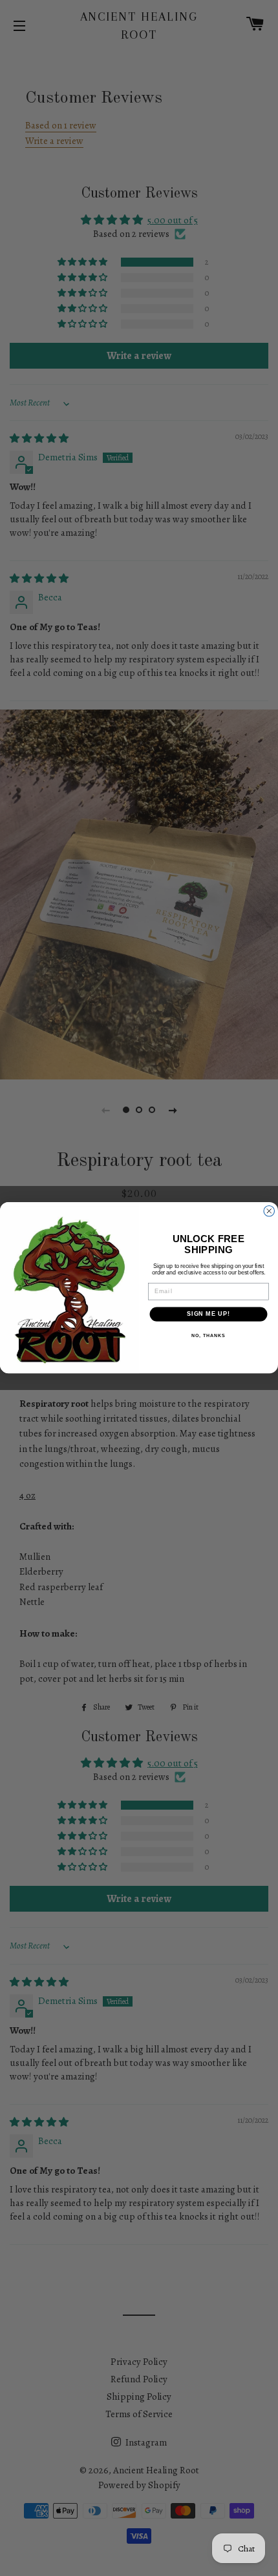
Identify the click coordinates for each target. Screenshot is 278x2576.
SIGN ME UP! (208, 1314)
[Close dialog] (269, 1211)
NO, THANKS (208, 1336)
